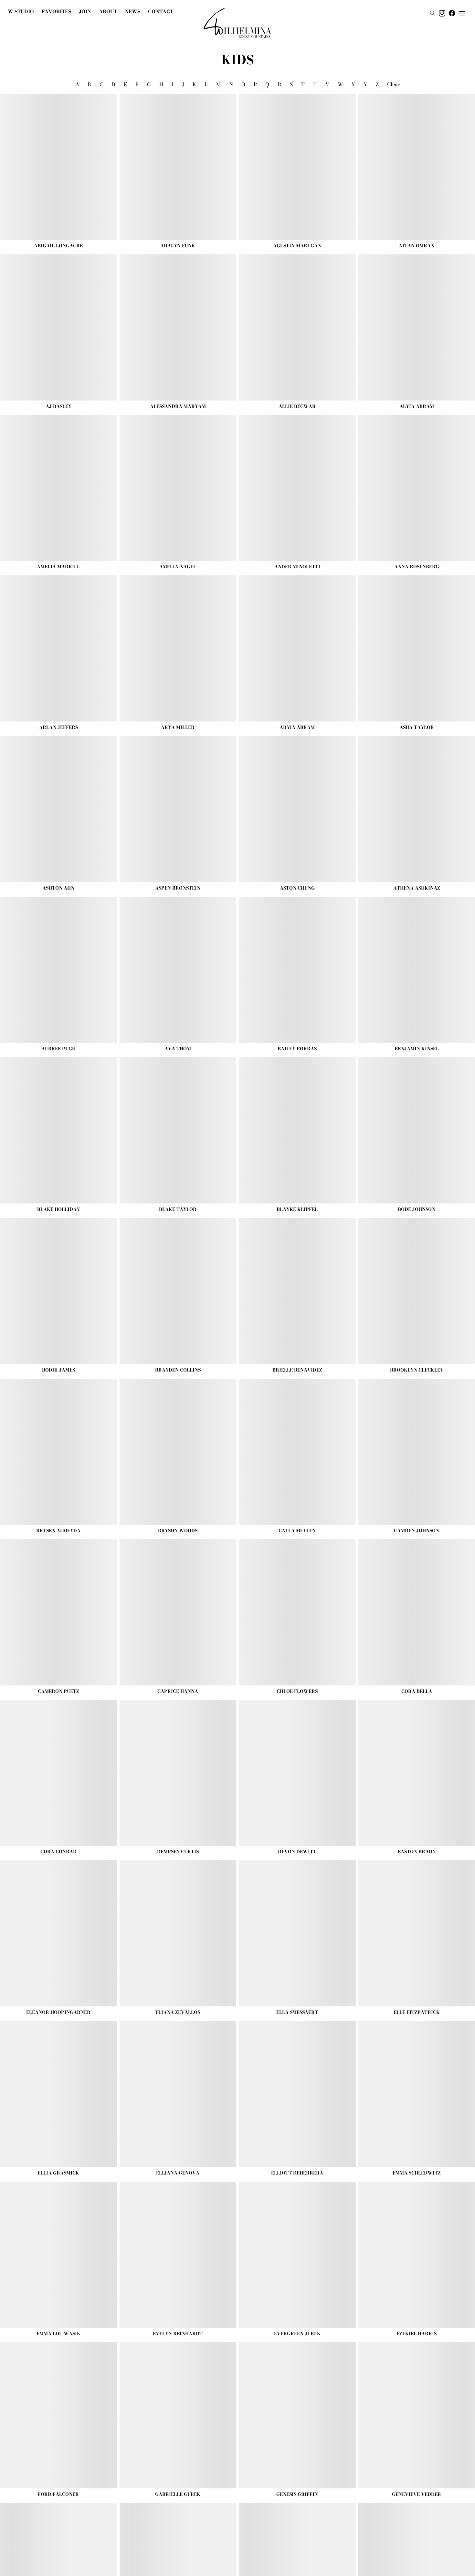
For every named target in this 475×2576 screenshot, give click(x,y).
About (108, 11)
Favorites (56, 11)
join (85, 11)
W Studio (21, 11)
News (132, 11)
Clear (393, 84)
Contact (161, 11)
